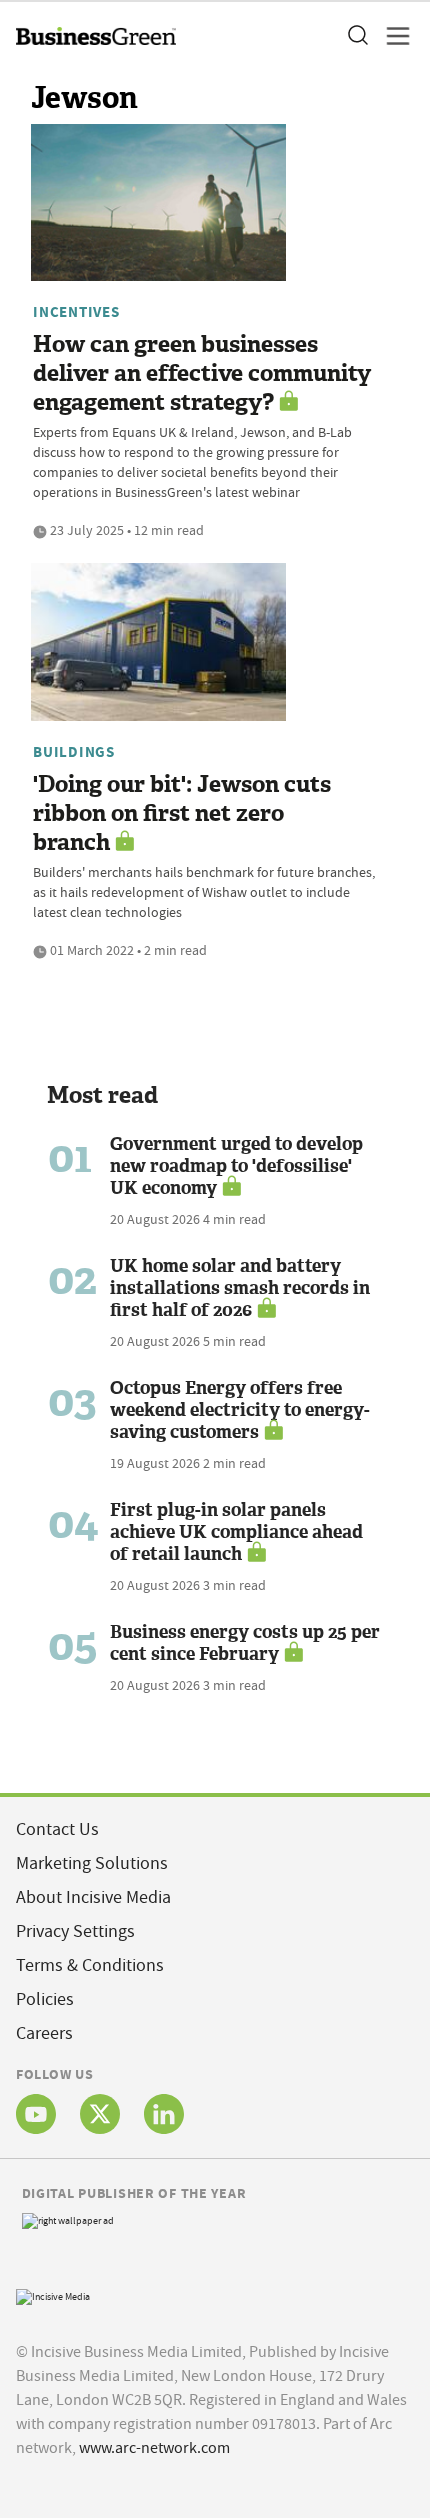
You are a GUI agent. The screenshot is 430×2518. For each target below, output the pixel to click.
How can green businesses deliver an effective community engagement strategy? (202, 373)
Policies (45, 1999)
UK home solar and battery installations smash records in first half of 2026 (240, 1288)
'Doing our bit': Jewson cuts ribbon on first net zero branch (182, 813)
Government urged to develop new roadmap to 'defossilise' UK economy (236, 1166)
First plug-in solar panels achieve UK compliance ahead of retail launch (236, 1532)
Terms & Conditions (90, 1965)
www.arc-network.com (154, 2448)
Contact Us (57, 1829)
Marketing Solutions (92, 1863)
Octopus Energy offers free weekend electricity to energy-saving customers (240, 1410)
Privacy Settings (75, 1931)
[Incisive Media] (53, 2295)
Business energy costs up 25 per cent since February (245, 1643)
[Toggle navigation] (392, 36)
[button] (357, 36)
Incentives (76, 312)
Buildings (74, 752)
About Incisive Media (93, 1897)
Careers (44, 2033)
